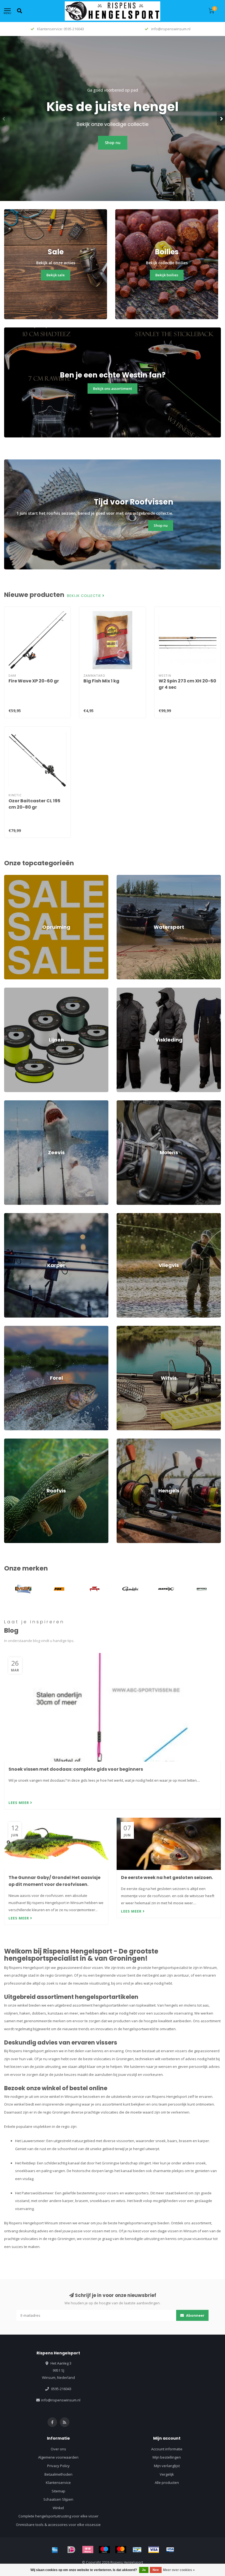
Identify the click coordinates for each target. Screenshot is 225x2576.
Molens (123, 1103)
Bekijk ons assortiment (113, 389)
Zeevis (10, 1103)
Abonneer (195, 2315)
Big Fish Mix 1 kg (101, 681)
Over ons (58, 2449)
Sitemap (58, 2491)
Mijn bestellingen (167, 2457)
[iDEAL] (71, 2550)
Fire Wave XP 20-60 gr (34, 681)
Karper (10, 1216)
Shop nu (113, 143)
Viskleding (125, 990)
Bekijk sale (56, 275)
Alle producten (167, 2483)
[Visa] (154, 2550)
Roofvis (10, 1441)
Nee (156, 2570)
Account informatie (167, 2449)
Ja (144, 2570)
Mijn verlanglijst (167, 2466)
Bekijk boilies (167, 275)
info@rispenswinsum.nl (61, 2400)
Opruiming (13, 877)
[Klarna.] (88, 2550)
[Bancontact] (137, 2550)
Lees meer (19, 1803)
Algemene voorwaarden (58, 2457)
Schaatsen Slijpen (58, 2499)
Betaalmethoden (58, 2474)
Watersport (126, 877)
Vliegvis (123, 1216)
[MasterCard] (121, 2550)
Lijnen (9, 990)
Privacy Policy (58, 2466)
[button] (4, 119)
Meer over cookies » (179, 2570)
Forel (8, 1328)
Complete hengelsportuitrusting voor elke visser (58, 2516)
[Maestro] (104, 2550)
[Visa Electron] (170, 2550)
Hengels (123, 1441)
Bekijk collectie (85, 596)
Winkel (58, 2508)
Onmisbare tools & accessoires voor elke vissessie (58, 2525)
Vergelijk (167, 2474)
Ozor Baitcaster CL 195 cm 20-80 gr (34, 804)
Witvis (122, 1328)
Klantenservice (58, 2483)
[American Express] (55, 2550)
